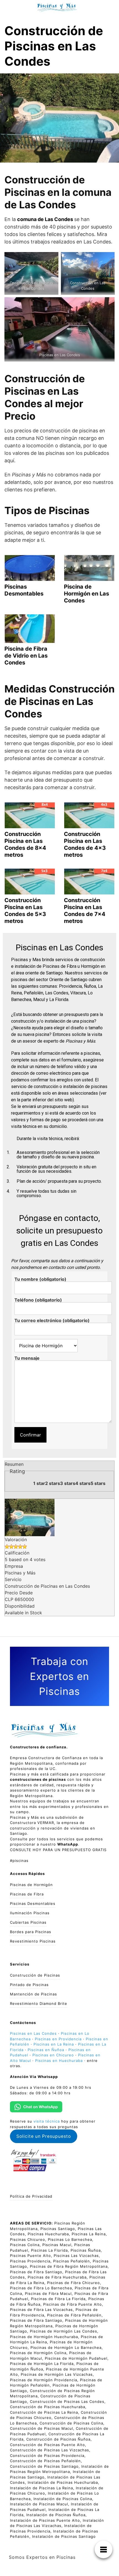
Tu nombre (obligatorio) (40, 1279)
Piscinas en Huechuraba (59, 2061)
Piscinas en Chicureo (53, 2055)
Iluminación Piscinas (30, 1913)
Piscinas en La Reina (54, 2044)
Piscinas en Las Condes (33, 2033)
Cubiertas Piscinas (28, 1922)
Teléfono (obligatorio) (38, 1300)
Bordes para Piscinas (31, 1932)
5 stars (98, 1483)
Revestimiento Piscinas (33, 1941)
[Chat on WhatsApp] (36, 2107)
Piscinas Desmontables (33, 1903)
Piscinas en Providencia (58, 2039)
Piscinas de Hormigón (31, 1885)
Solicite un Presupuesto (44, 2136)
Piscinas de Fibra (27, 1894)
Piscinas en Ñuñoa (46, 2050)
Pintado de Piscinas (29, 1985)
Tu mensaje (27, 1358)
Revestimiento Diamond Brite (39, 2003)
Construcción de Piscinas (35, 1975)
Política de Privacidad (31, 2196)
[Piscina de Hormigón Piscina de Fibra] (42, 1346)
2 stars (53, 1483)
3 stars (68, 1483)
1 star (39, 1483)
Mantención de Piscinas (33, 1994)
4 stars (83, 1483)
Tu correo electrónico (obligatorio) (52, 1321)
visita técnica (47, 2121)
